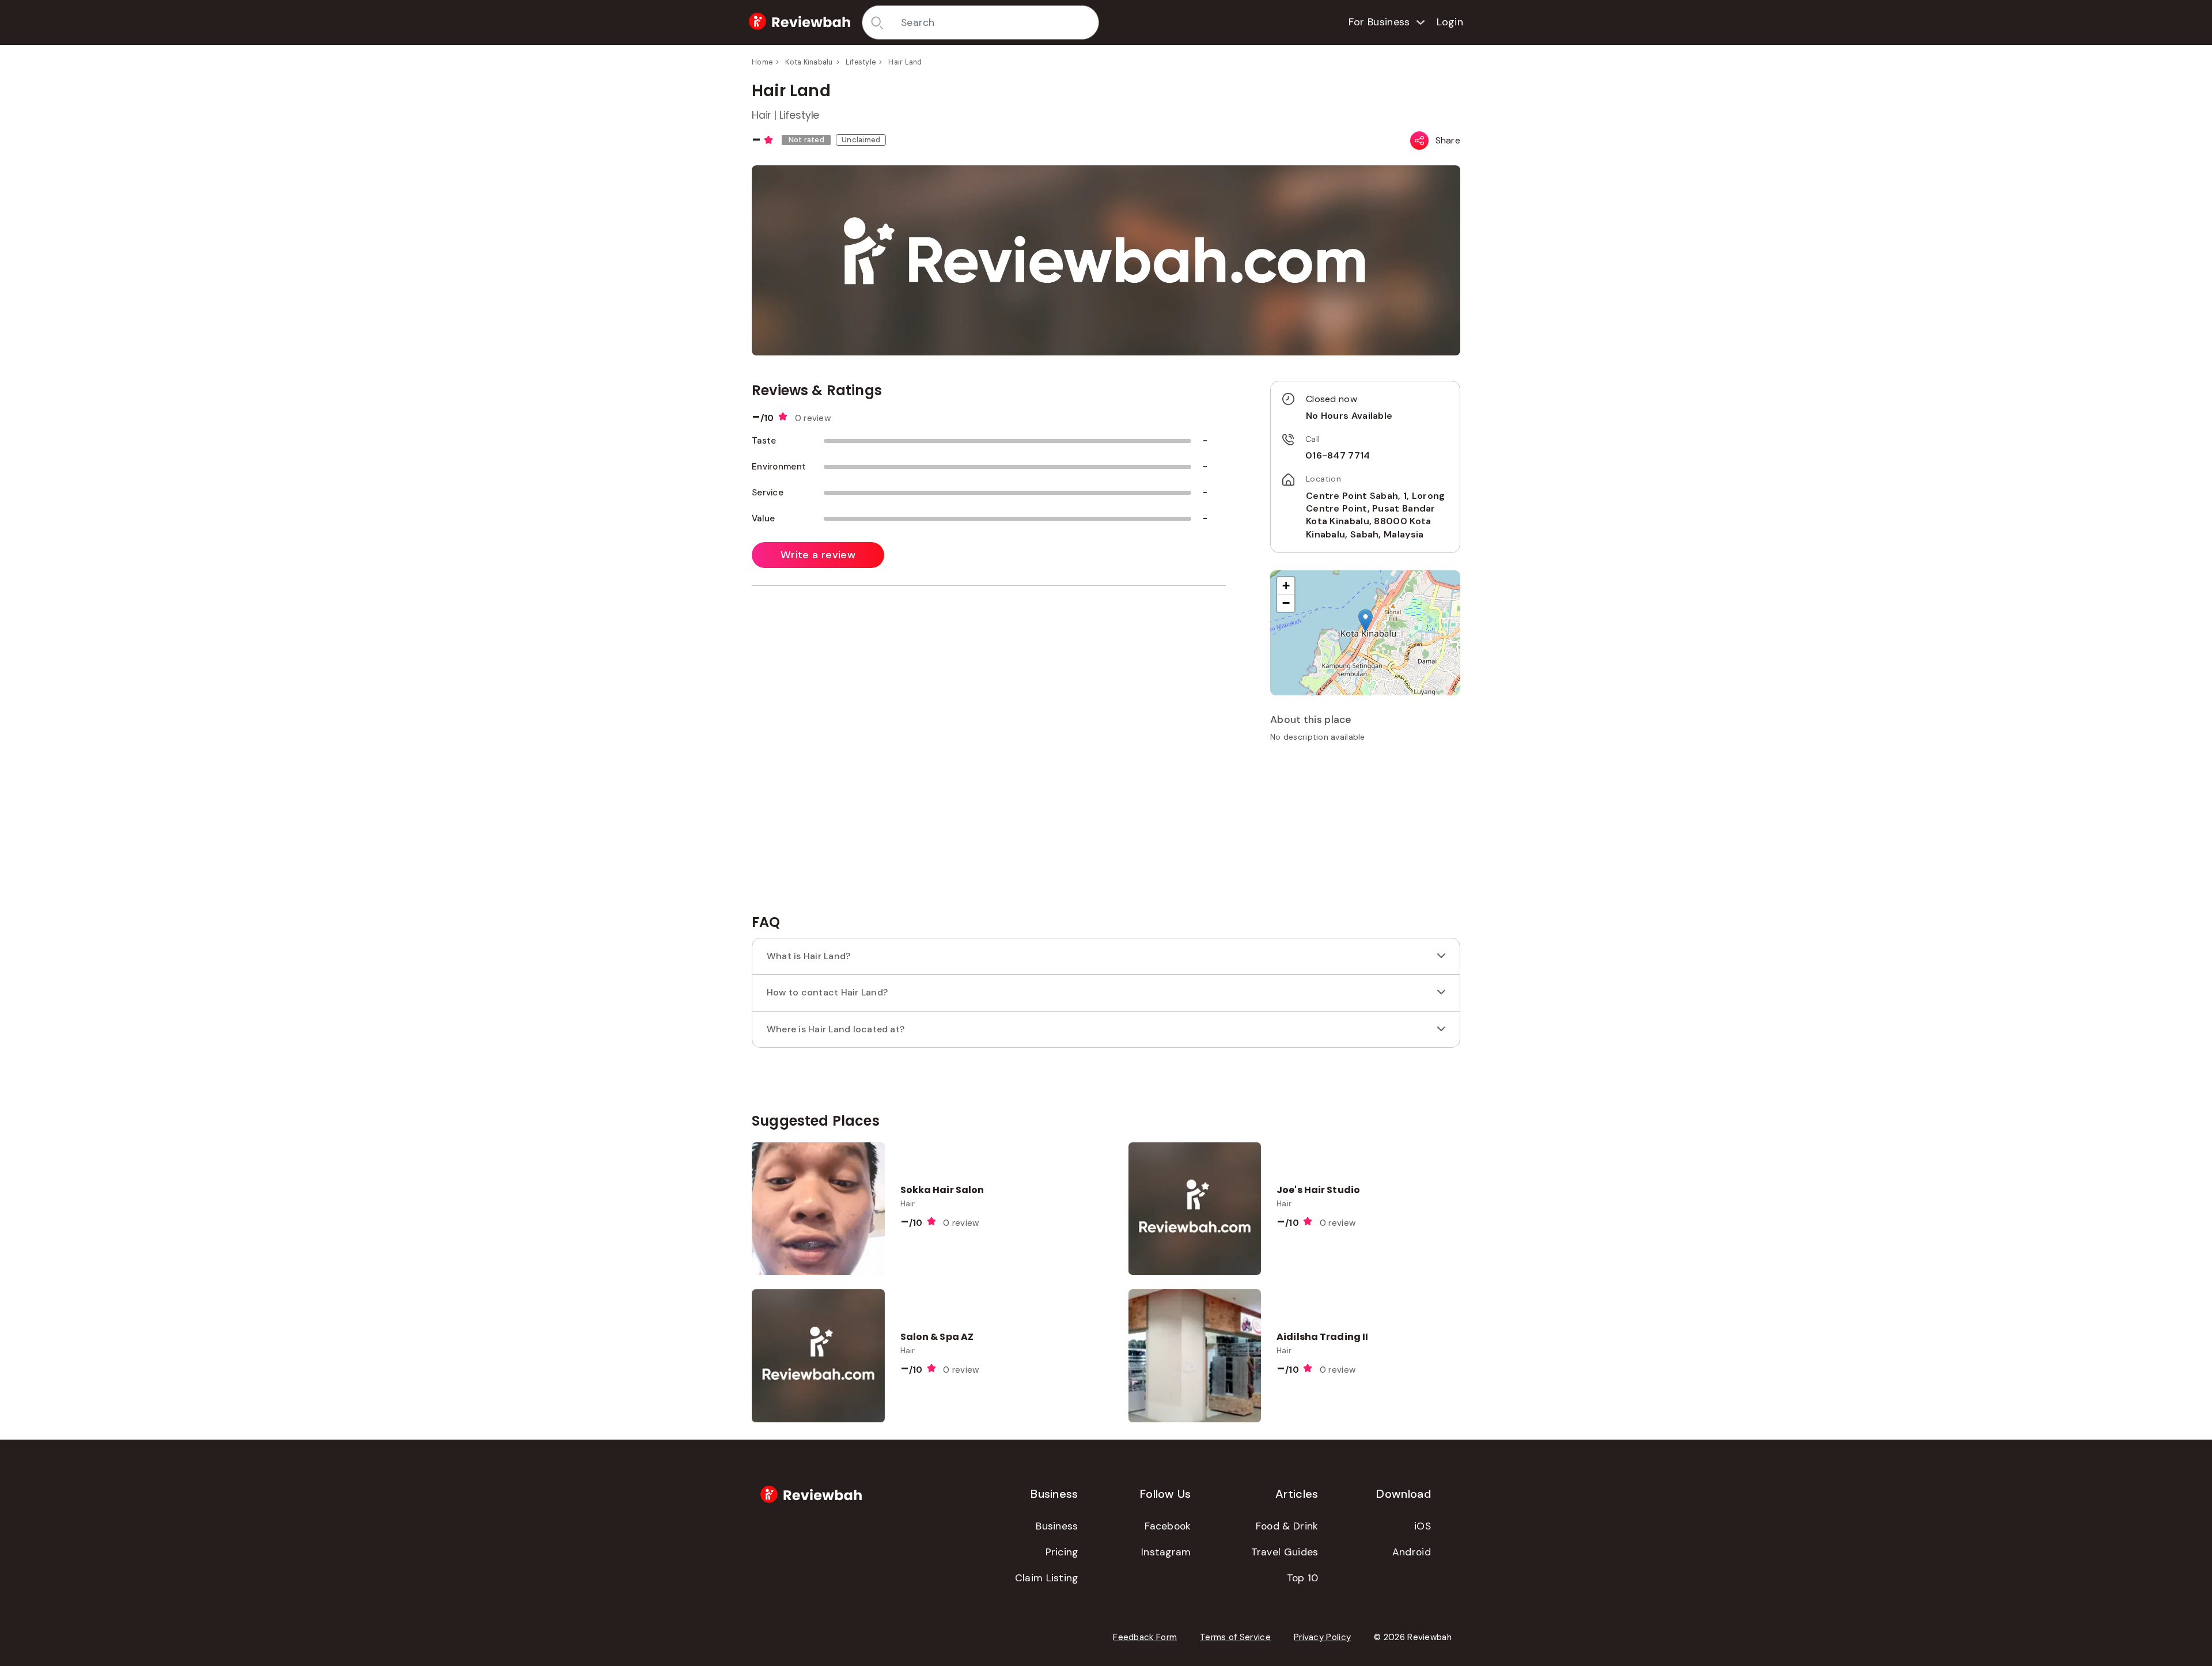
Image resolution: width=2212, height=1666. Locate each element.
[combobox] (996, 22)
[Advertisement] (1365, 832)
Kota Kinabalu (809, 62)
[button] (1366, 621)
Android (1412, 1552)
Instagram (1166, 1552)
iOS (1423, 1526)
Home (762, 62)
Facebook (1168, 1526)
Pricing (1062, 1552)
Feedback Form (1145, 1637)
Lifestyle (861, 62)
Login (1450, 22)
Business (1057, 1526)
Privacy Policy (1322, 1637)
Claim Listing (1047, 1578)
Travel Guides (1285, 1552)
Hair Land (905, 62)
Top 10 (1303, 1578)
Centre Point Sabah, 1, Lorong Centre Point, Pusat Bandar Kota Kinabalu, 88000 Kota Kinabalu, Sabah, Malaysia (1376, 515)
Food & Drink (1287, 1526)
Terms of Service (1235, 1637)
